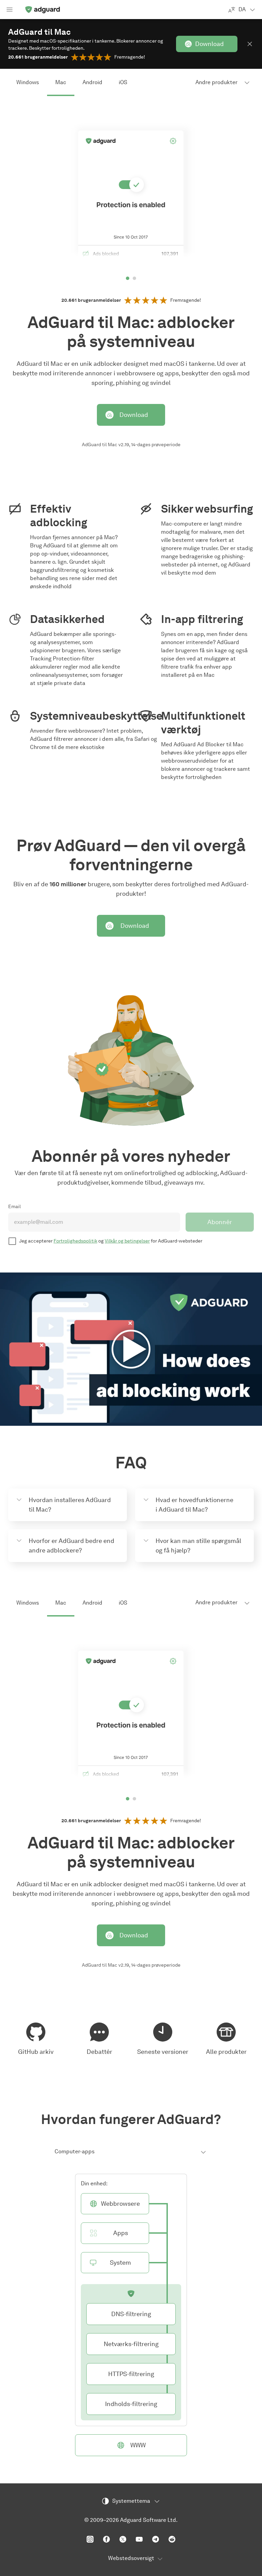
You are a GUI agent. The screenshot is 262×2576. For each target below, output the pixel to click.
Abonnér (220, 1222)
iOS (123, 82)
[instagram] (90, 2539)
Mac (61, 82)
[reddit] (172, 2539)
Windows (28, 82)
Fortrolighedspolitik (75, 1241)
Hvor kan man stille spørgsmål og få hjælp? (198, 1546)
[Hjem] (42, 10)
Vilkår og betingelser (127, 1241)
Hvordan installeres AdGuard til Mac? (70, 1505)
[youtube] (139, 2539)
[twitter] (123, 2539)
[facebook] (106, 2539)
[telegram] (156, 2539)
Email (14, 1207)
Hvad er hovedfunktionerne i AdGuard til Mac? (194, 1505)
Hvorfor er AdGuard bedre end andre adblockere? (71, 1546)
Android (92, 82)
